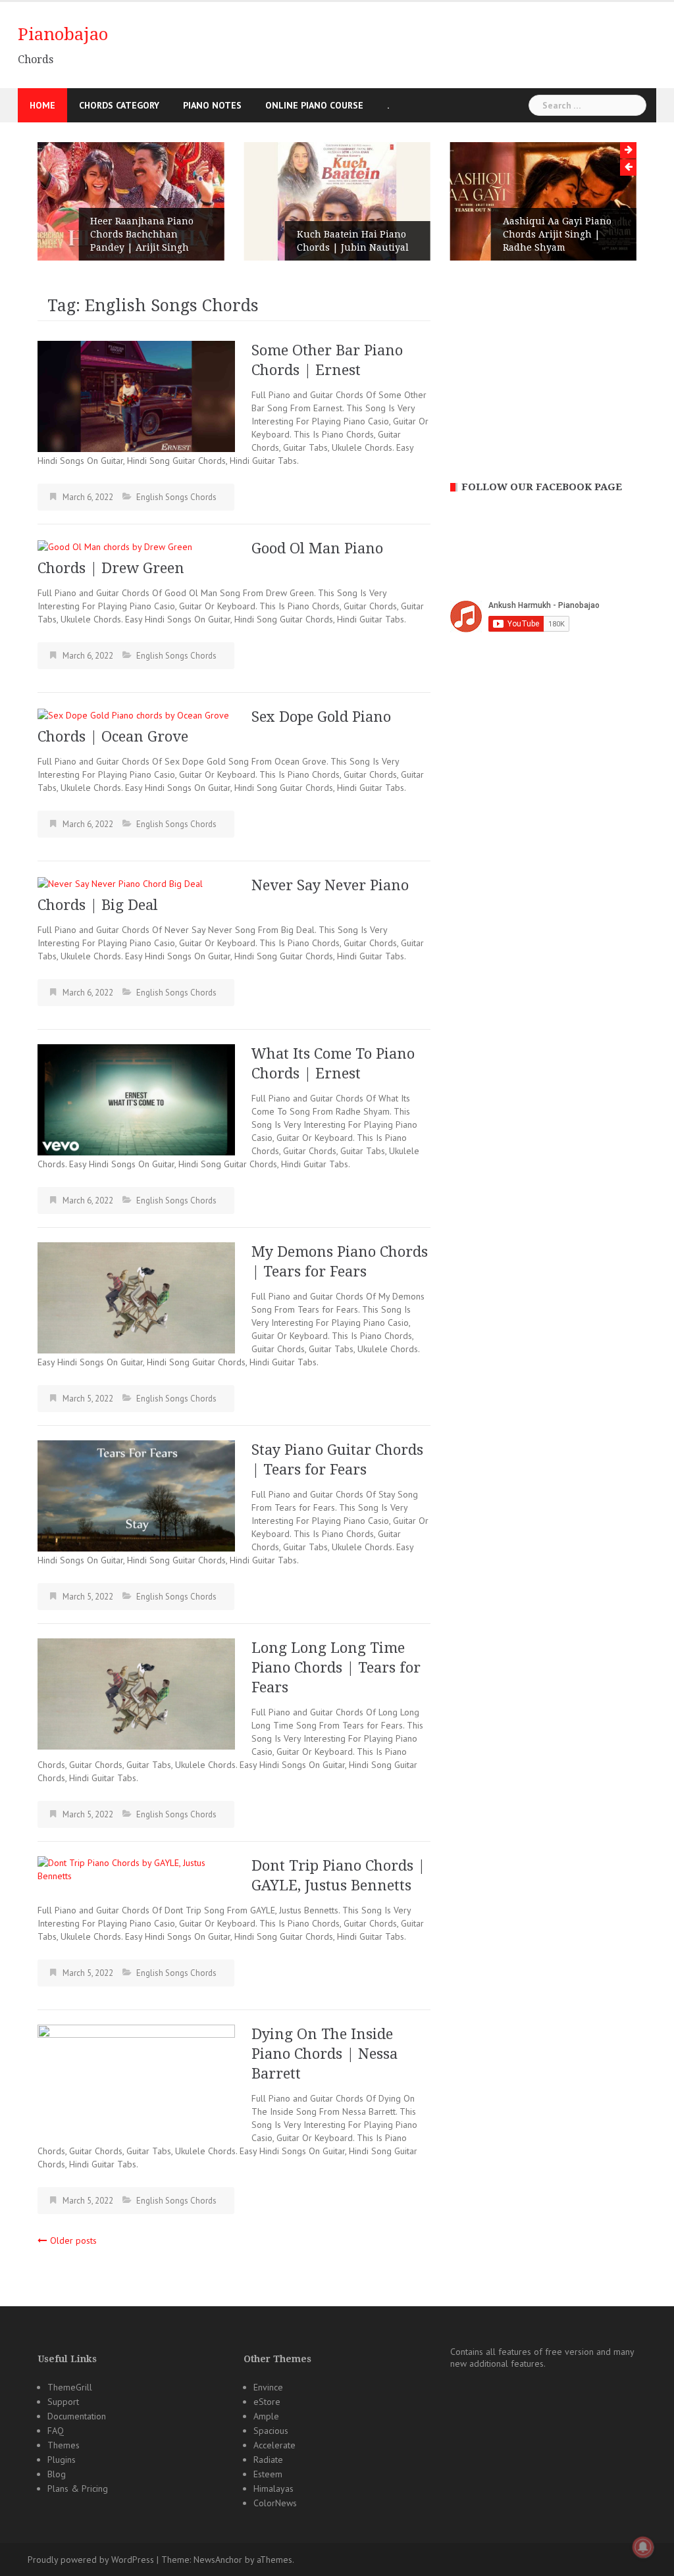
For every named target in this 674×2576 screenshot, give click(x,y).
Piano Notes (212, 105)
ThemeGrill (70, 2387)
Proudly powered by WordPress (91, 2560)
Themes (64, 2445)
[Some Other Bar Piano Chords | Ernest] (136, 395)
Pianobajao (63, 34)
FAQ (56, 2431)
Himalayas (273, 2488)
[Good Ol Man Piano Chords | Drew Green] (115, 545)
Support (63, 2402)
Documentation (77, 2416)
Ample (266, 2416)
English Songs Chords (176, 497)
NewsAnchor (218, 2560)
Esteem (268, 2474)
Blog (57, 2474)
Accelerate (274, 2445)
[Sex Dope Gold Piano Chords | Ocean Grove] (133, 714)
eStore (267, 2402)
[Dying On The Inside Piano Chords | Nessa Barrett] (136, 2079)
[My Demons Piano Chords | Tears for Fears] (136, 1297)
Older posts (73, 2240)
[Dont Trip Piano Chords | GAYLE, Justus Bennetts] (136, 1869)
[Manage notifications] (643, 2547)
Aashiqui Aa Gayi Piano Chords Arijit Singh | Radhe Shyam (557, 234)
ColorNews (275, 2503)
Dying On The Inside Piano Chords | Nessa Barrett (324, 2054)
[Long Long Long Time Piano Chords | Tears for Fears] (136, 1693)
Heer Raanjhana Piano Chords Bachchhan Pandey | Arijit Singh (142, 234)
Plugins (62, 2460)
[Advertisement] (543, 369)
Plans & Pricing (78, 2488)
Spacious (271, 2431)
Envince (268, 2387)
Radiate (268, 2460)
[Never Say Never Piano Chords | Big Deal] (120, 882)
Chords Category (119, 105)
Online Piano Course (314, 105)
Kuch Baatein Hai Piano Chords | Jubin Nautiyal (353, 241)
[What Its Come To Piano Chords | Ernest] (136, 1099)
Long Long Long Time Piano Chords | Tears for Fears (336, 1668)
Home (42, 105)
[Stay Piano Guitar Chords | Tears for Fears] (136, 1495)
